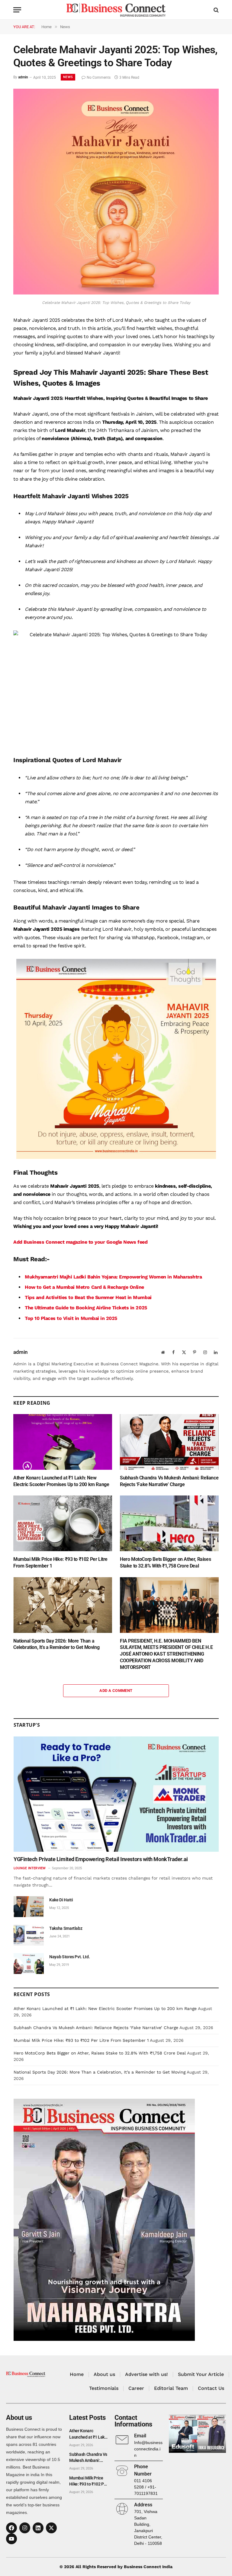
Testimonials (104, 2388)
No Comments (99, 77)
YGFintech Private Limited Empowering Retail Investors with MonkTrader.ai (101, 1859)
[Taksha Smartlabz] (29, 1935)
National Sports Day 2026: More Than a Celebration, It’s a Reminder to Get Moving (56, 1644)
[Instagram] (25, 2528)
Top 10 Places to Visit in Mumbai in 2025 (71, 1318)
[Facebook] (11, 2528)
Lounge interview (30, 1868)
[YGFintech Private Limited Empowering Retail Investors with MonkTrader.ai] (116, 1794)
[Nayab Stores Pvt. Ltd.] (29, 1964)
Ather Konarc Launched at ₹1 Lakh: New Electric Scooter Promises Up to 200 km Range (61, 1481)
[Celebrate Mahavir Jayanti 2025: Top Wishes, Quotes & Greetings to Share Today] (116, 293)
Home (77, 2374)
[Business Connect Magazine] (116, 10)
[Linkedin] (38, 2528)
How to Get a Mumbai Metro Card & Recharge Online (84, 1287)
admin (23, 77)
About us (104, 2374)
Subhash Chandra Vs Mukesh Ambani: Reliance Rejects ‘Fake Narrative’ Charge (169, 1481)
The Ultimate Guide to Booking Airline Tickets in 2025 (86, 1308)
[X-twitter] (51, 2528)
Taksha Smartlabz (66, 1928)
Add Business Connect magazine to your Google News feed (80, 1242)
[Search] (216, 10)
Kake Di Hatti (61, 1900)
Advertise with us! (147, 2374)
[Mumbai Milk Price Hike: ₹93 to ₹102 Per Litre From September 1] (63, 1523)
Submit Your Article (201, 2374)
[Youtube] (11, 2539)
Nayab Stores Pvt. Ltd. (69, 1957)
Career (136, 2388)
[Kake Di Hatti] (29, 1907)
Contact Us (211, 2388)
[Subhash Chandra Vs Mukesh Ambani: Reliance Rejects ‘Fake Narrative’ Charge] (169, 1442)
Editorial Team (171, 2388)
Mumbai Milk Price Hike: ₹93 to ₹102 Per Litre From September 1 (60, 1563)
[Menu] (17, 10)
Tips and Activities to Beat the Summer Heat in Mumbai (88, 1297)
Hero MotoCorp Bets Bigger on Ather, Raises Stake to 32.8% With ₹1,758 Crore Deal (165, 1563)
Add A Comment (116, 1691)
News (68, 77)
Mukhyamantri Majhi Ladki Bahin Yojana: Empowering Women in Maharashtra (113, 1277)
